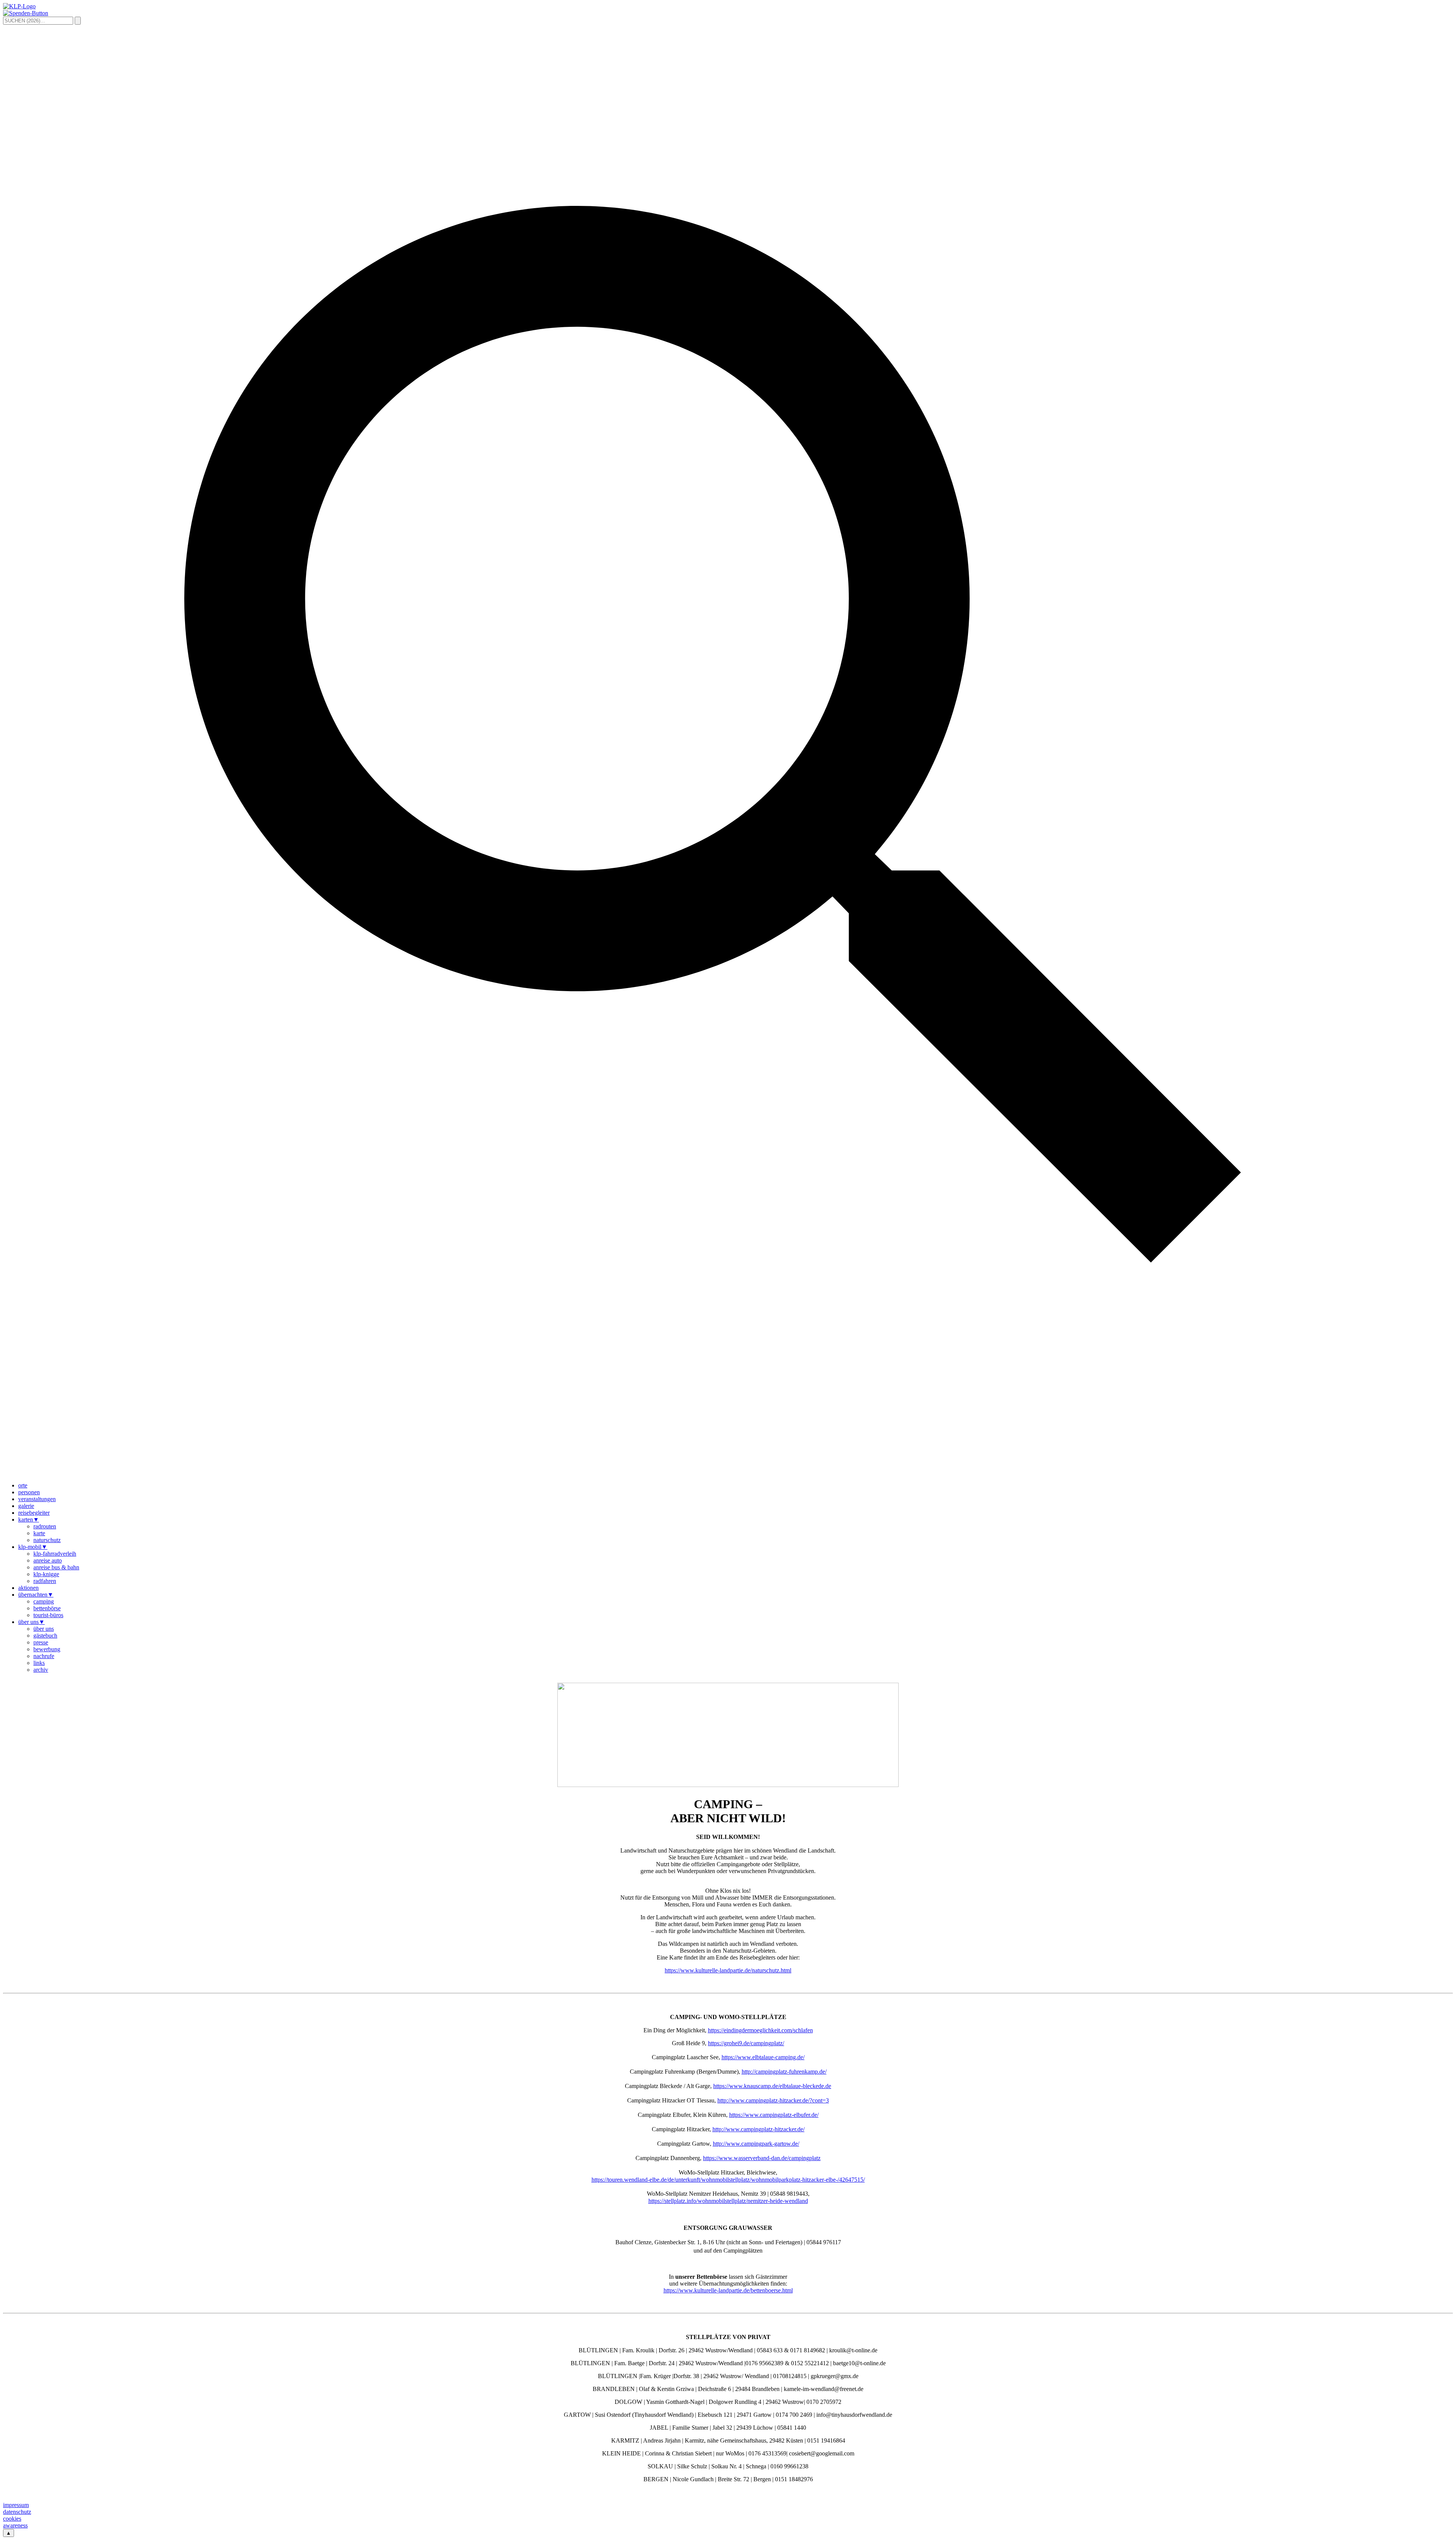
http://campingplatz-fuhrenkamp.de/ (784, 2072)
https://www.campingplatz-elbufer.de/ (774, 2115)
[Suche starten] (78, 21)
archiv (41, 1670)
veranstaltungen (37, 1499)
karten (29, 1519)
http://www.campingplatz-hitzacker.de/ (759, 2129)
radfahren (45, 1581)
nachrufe (44, 1656)
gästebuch (45, 1636)
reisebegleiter (34, 1513)
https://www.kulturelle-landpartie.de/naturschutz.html (728, 1970)
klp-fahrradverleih (55, 1554)
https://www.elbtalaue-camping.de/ (763, 2057)
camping (44, 1601)
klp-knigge (46, 1574)
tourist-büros (48, 1615)
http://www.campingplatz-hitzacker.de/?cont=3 (773, 2100)
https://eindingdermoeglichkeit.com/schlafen (760, 2030)
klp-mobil (33, 1547)
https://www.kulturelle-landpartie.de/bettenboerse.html (728, 2290)
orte (23, 1485)
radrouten (45, 1526)
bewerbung (47, 1649)
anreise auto (48, 1560)
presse (41, 1642)
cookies (12, 2519)
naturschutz (47, 1540)
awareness (15, 2525)
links (39, 1663)
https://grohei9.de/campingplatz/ (746, 2043)
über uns (31, 1622)
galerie (26, 1506)
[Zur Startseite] (19, 6)
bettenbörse (47, 1608)
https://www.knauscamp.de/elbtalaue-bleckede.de (772, 2086)
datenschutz (17, 2512)
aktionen (28, 1588)
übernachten (36, 1595)
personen (29, 1492)
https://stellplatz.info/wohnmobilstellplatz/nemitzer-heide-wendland (728, 2201)
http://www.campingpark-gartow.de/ (756, 2144)
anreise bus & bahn (56, 1567)
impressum (16, 2505)
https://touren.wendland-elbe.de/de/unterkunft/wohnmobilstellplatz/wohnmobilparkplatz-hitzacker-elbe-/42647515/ (728, 2180)
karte (39, 1533)
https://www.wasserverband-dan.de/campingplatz (762, 2158)
